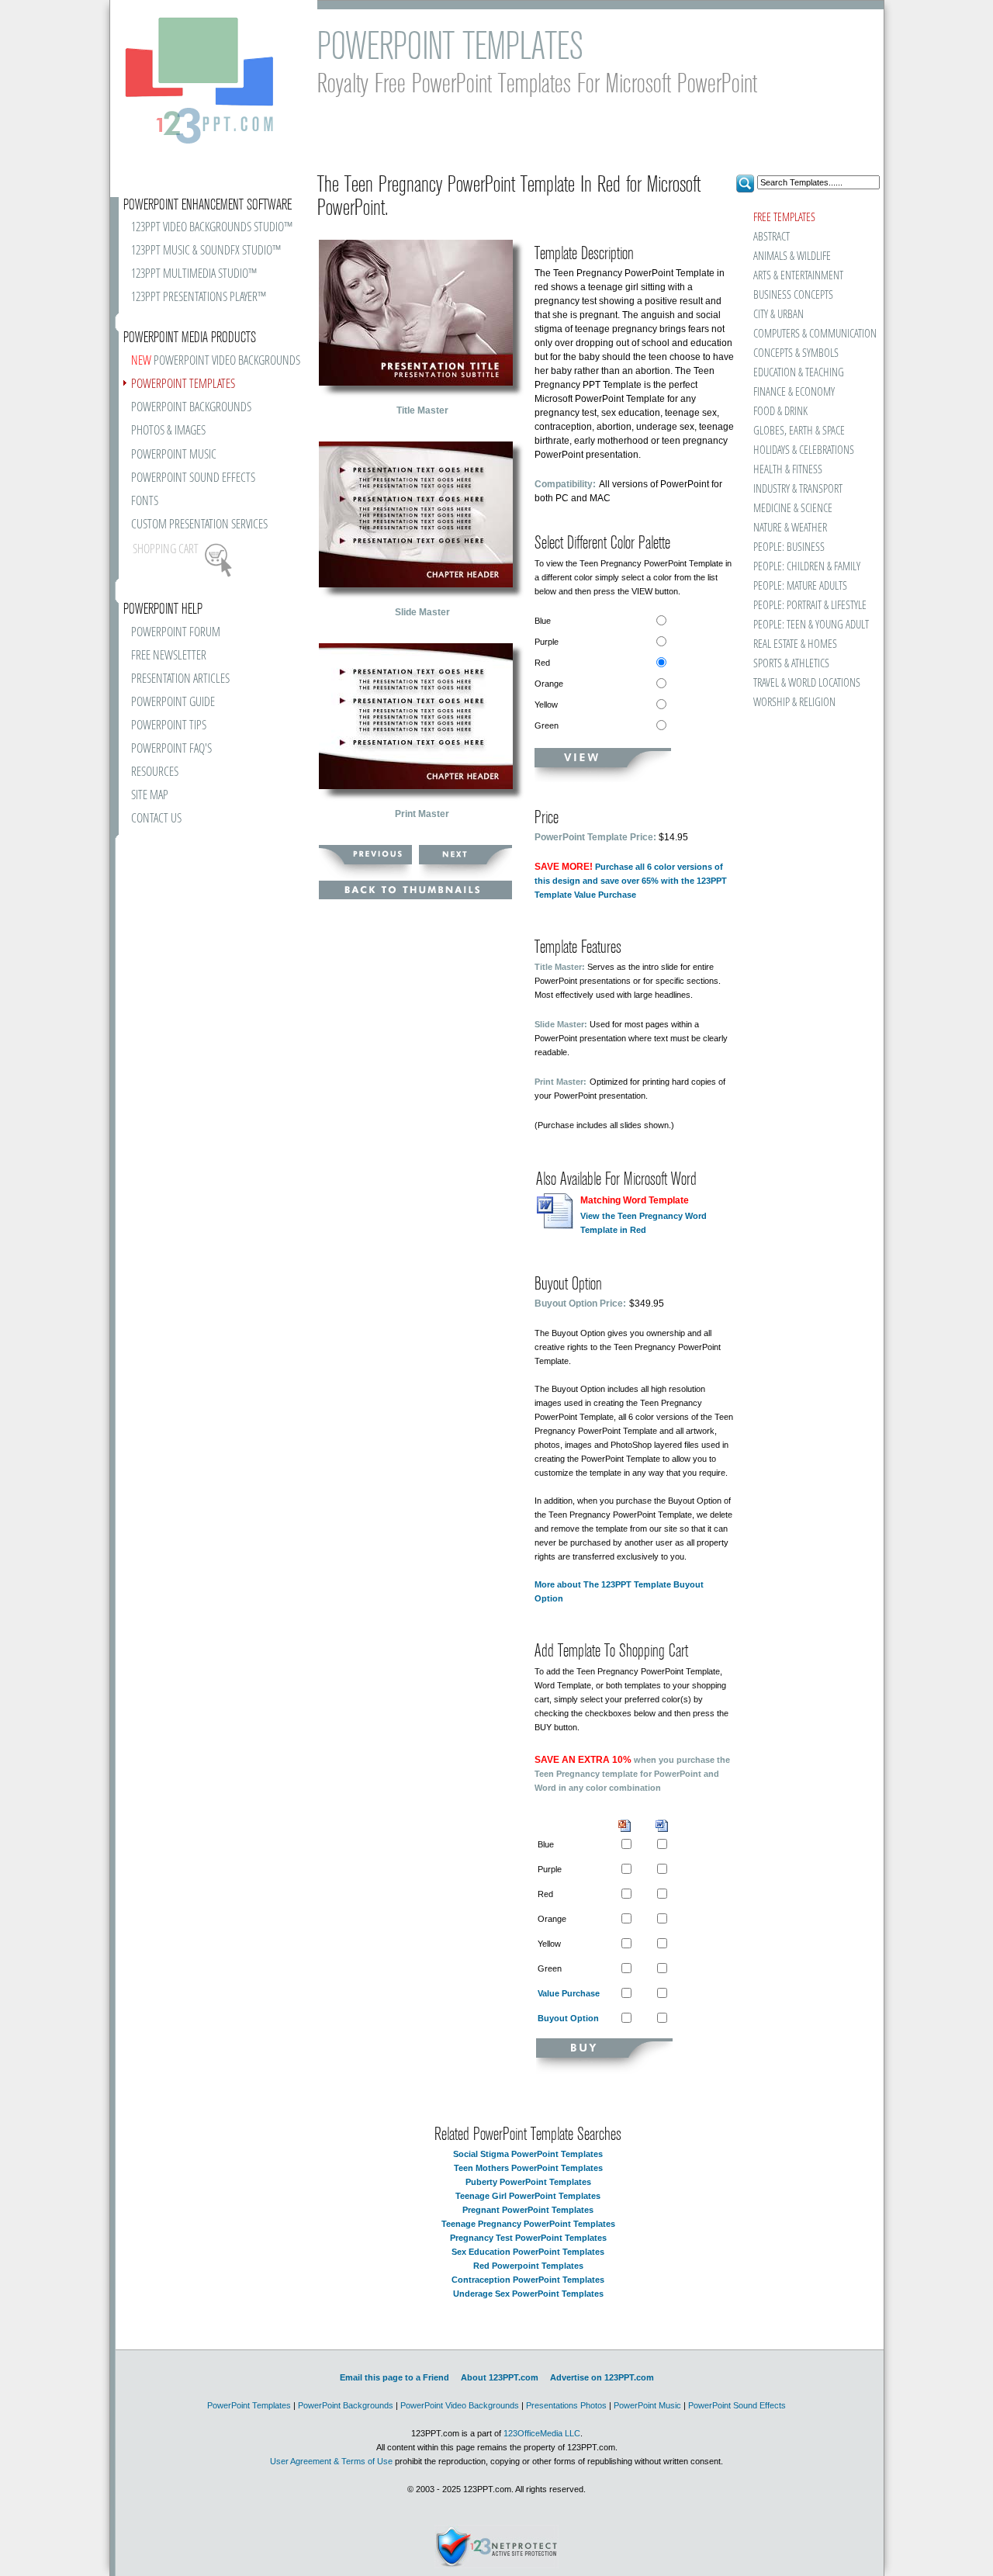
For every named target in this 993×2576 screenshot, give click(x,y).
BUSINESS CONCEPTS (793, 295)
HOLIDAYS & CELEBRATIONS (804, 450)
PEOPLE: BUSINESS (789, 547)
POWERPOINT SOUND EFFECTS (193, 478)
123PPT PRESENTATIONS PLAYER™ (199, 298)
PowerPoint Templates (249, 2405)
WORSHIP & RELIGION (794, 703)
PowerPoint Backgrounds (346, 2405)
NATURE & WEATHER (790, 528)
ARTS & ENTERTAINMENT (798, 276)
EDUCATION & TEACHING (799, 373)
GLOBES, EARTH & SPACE (799, 431)
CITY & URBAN (778, 315)
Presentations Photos (566, 2405)
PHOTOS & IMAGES (168, 431)
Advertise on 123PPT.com (602, 2377)
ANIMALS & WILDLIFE (792, 256)
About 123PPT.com (500, 2377)
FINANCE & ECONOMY (794, 392)
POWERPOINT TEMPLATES (183, 384)
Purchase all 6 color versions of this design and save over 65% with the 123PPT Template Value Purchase (631, 881)
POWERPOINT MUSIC (174, 455)
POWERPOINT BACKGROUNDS (191, 408)
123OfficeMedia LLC (542, 2433)
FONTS (145, 502)
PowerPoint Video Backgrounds (460, 2405)
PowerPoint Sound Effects (737, 2405)
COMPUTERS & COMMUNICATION (814, 334)
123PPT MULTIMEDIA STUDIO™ (194, 274)
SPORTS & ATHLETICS (791, 664)
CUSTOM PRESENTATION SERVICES (199, 525)
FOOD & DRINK (780, 412)
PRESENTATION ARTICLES (180, 679)
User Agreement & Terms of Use (331, 2461)
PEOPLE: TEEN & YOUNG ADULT (811, 625)
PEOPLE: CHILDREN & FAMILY (807, 567)
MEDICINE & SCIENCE (793, 509)
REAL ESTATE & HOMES (795, 644)
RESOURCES (155, 772)
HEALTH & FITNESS (788, 470)
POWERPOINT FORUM (176, 633)
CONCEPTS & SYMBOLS (796, 353)
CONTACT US (156, 819)
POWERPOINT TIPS (169, 726)
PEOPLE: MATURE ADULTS (800, 586)
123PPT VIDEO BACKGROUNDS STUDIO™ (212, 228)
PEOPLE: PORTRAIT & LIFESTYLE (810, 606)
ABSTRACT (772, 237)
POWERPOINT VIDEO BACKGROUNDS (216, 361)
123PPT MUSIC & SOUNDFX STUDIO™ (206, 251)
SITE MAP (150, 796)
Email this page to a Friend (394, 2377)
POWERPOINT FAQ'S (171, 749)
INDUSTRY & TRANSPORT (798, 489)
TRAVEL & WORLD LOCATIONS (807, 683)
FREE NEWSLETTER (169, 656)
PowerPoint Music (647, 2405)
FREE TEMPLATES (784, 218)
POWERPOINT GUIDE (173, 703)
